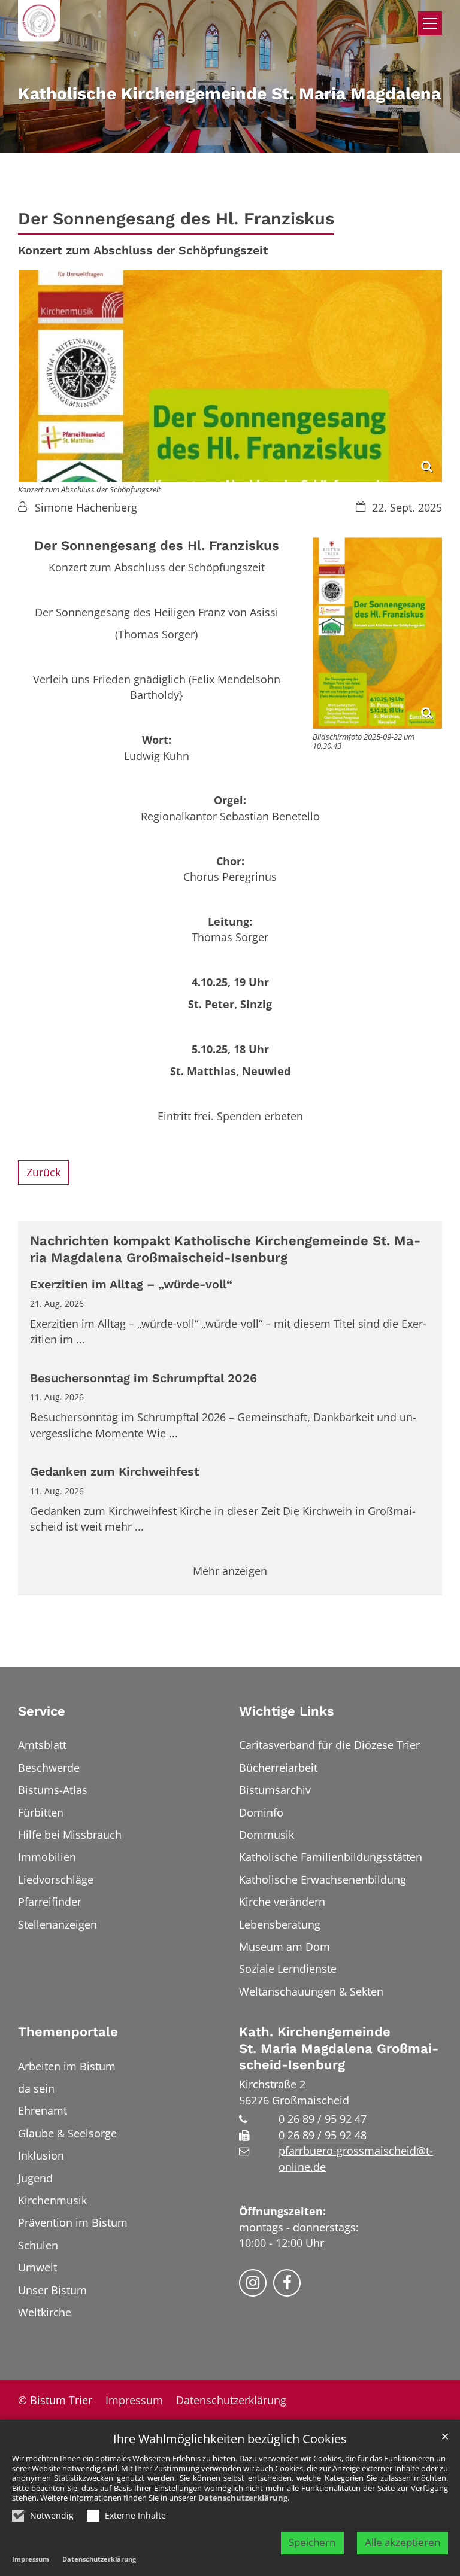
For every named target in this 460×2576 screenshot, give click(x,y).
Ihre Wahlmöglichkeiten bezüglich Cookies (230, 2439)
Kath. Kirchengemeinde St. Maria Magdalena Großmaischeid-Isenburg (339, 2048)
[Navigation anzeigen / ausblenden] (430, 23)
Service (42, 1711)
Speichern (312, 2542)
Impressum (31, 2559)
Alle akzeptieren (402, 2542)
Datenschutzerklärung (243, 2498)
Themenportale (68, 2032)
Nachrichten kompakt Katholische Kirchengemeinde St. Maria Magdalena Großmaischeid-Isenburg (225, 1249)
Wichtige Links (287, 1711)
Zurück (43, 1172)
